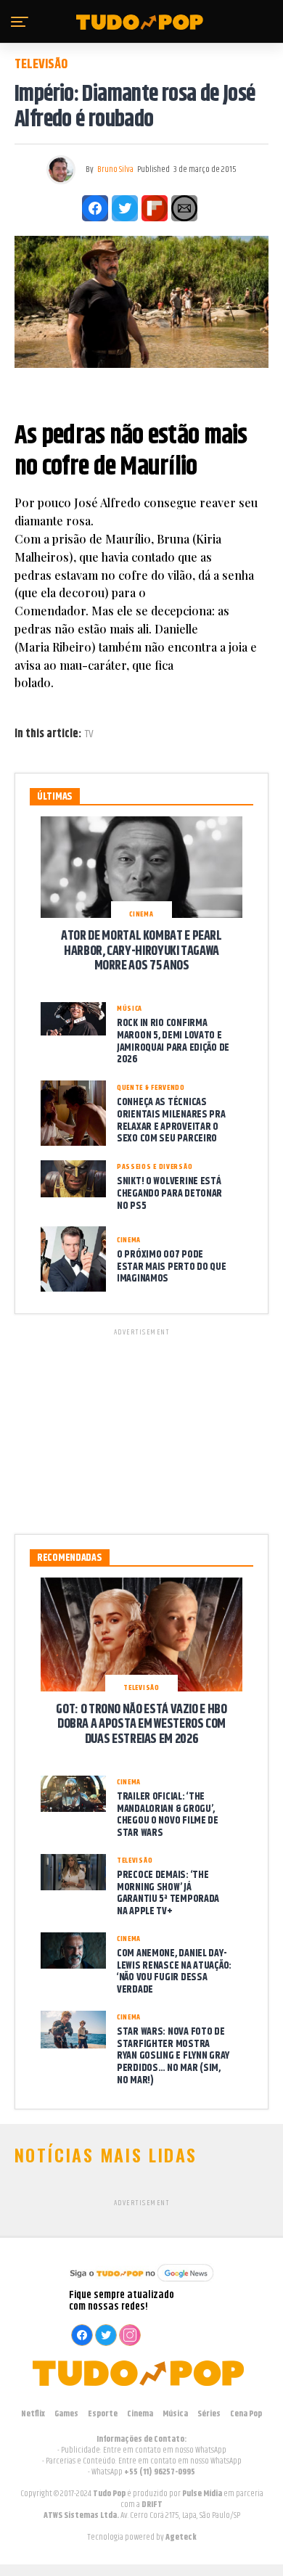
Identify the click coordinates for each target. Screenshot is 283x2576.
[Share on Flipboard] (155, 208)
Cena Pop (246, 2414)
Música (175, 2414)
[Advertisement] (141, 1429)
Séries (209, 2414)
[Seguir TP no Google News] (141, 2283)
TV (89, 734)
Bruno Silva (115, 169)
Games (66, 2414)
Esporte (103, 2414)
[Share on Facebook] (95, 208)
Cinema (140, 2414)
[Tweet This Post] (125, 208)
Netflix (33, 2414)
